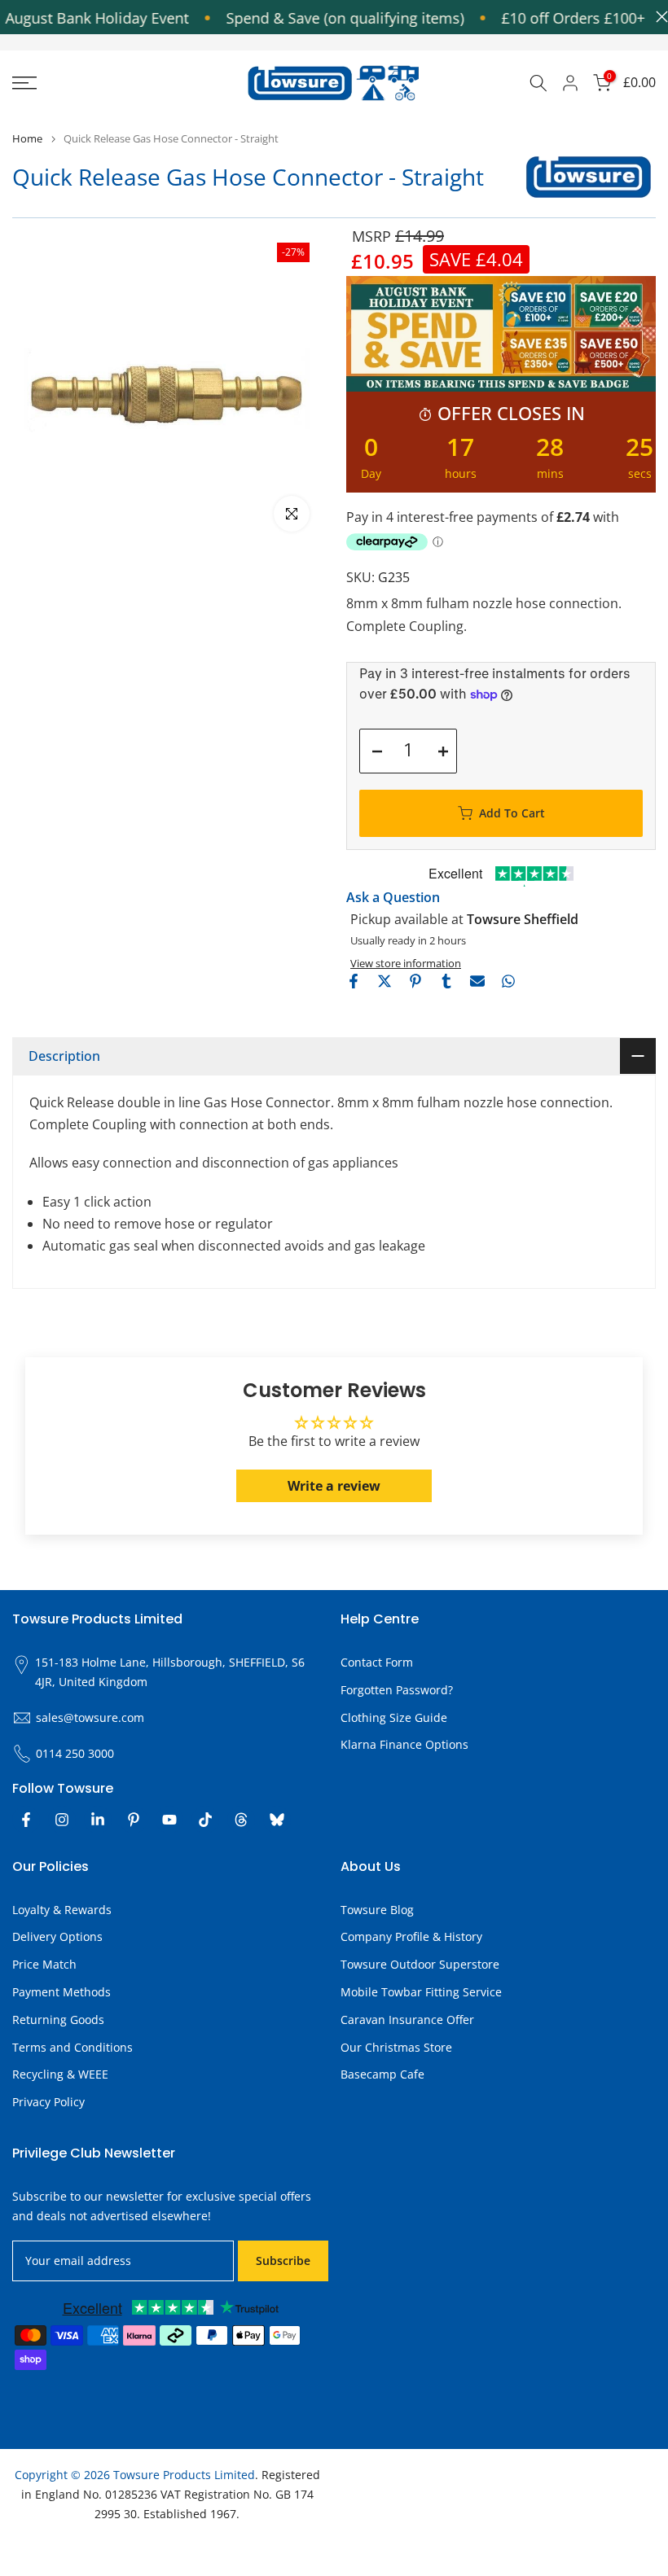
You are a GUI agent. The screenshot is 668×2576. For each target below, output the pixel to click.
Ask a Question (393, 897)
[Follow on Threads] (241, 1820)
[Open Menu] (111, 83)
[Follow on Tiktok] (205, 1820)
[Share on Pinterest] (415, 981)
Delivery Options (57, 1936)
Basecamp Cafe (382, 2074)
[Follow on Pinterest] (134, 1820)
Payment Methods (62, 1992)
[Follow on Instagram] (62, 1820)
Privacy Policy (48, 2102)
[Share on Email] (477, 981)
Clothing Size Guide (394, 1717)
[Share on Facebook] (354, 981)
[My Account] (570, 83)
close (658, 17)
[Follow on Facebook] (26, 1820)
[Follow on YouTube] (169, 1820)
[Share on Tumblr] (446, 981)
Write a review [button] (334, 1486)
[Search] (538, 83)
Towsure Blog (377, 1910)
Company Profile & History (411, 1936)
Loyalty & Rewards (62, 1910)
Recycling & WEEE (60, 2074)
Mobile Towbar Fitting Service (421, 1992)
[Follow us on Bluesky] (277, 1820)
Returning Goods (58, 2020)
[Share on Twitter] (385, 981)
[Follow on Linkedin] (98, 1820)
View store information (406, 963)
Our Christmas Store (396, 2047)
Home (27, 139)
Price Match (44, 1964)
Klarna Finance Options (404, 1744)
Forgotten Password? (397, 1690)
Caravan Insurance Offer (407, 2020)
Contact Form (377, 1662)
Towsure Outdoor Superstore (420, 1964)
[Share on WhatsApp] (508, 981)
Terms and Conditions (73, 2047)
